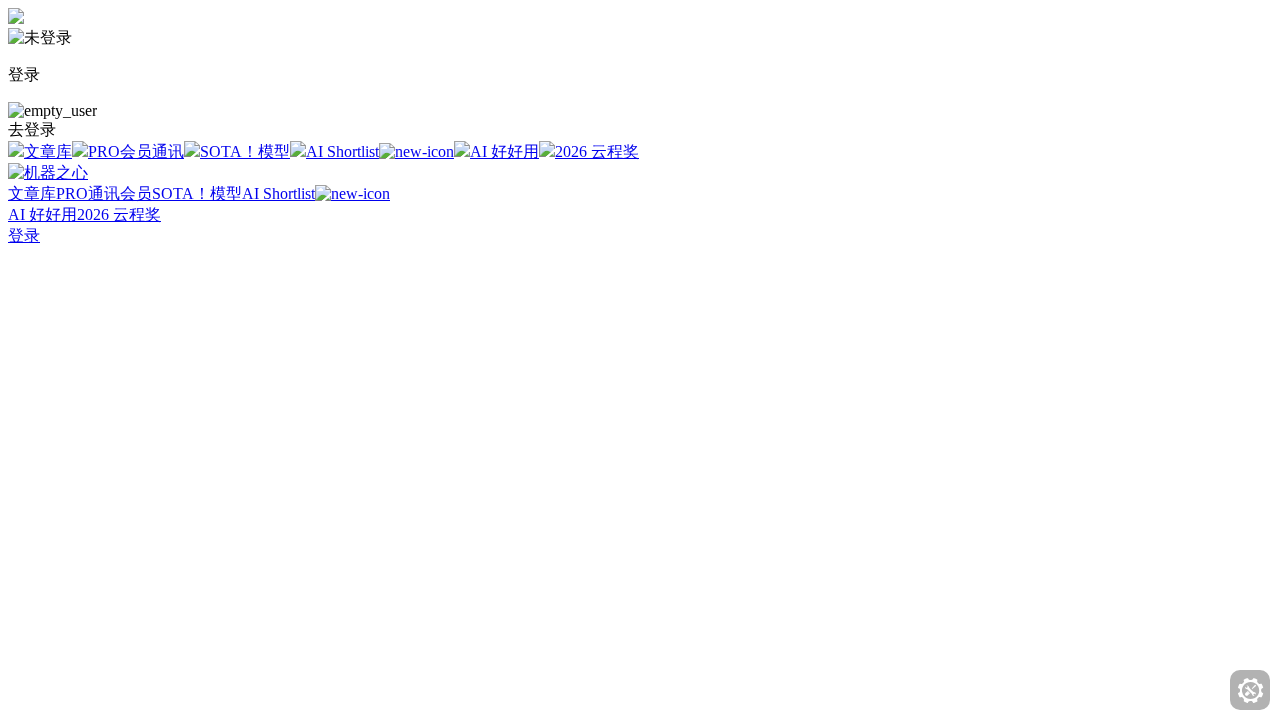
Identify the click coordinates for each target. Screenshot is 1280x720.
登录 (24, 235)
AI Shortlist (342, 151)
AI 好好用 (504, 151)
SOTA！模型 (245, 151)
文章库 (48, 151)
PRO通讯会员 (104, 193)
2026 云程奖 (597, 151)
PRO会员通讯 (136, 151)
